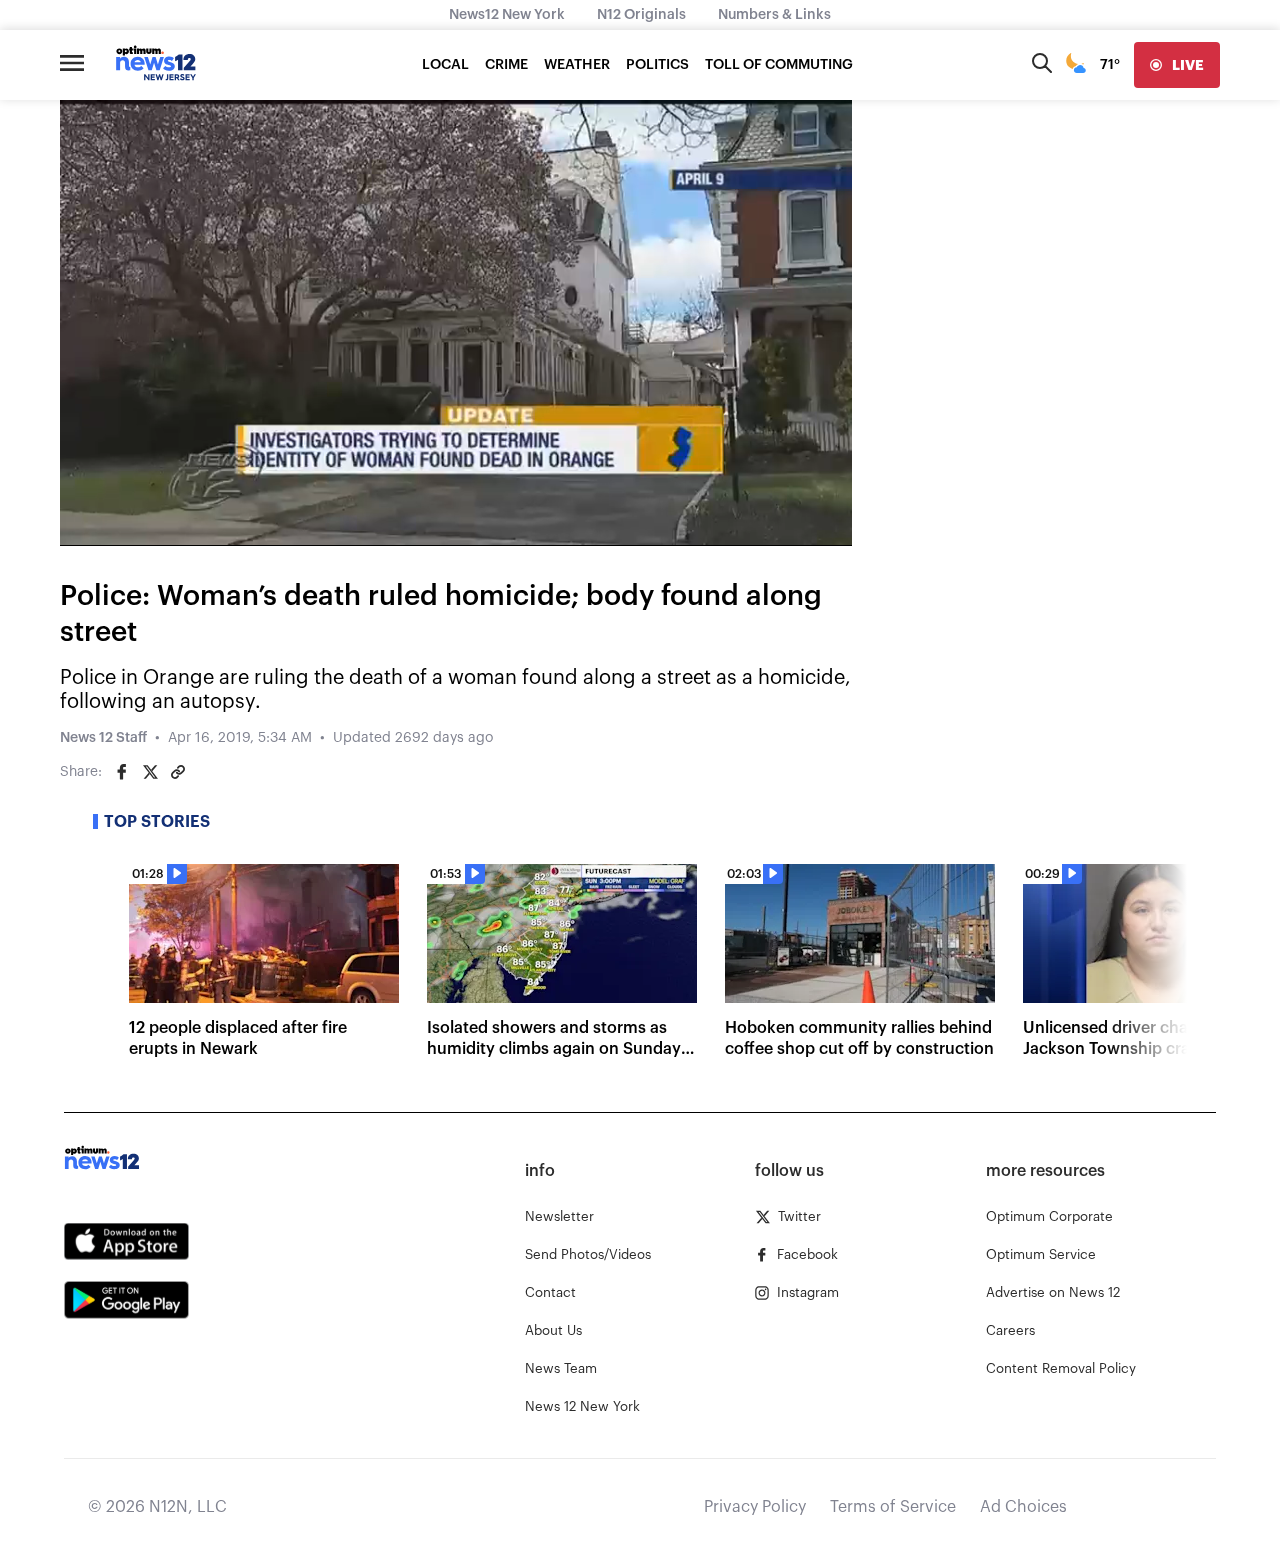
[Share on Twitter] (150, 772)
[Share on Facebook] (122, 772)
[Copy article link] (178, 772)
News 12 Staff (103, 738)
